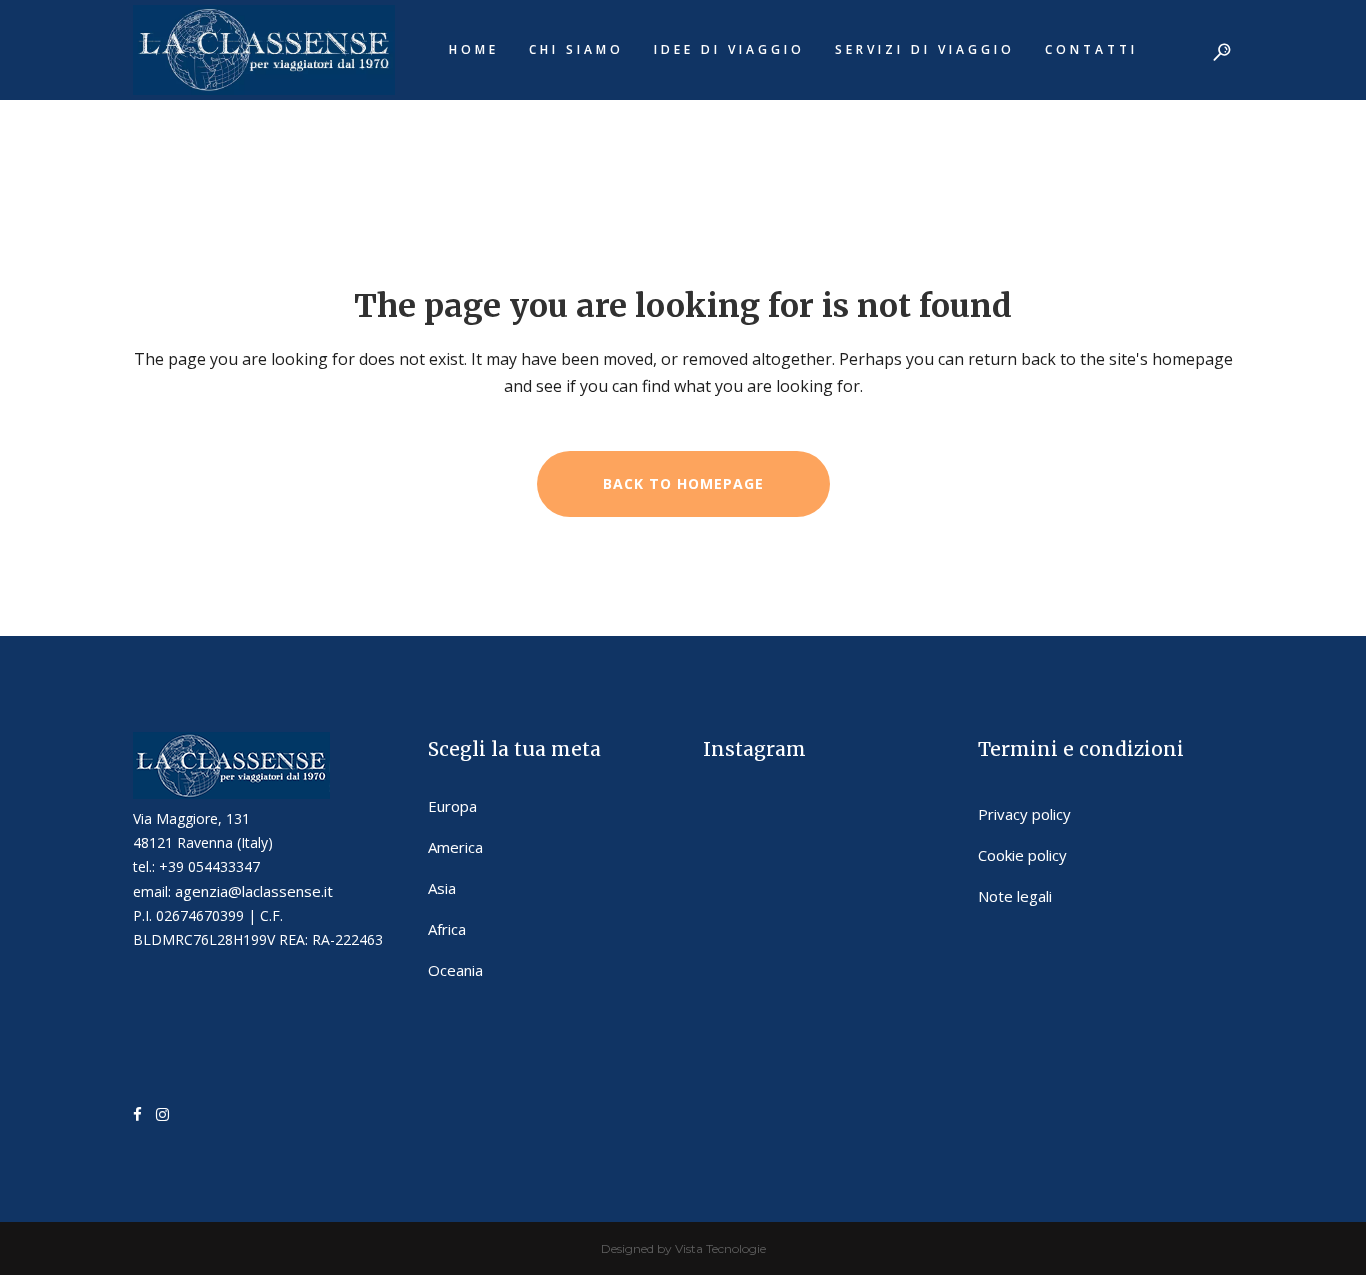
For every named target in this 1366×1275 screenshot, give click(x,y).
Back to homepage (683, 483)
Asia (442, 888)
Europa (452, 806)
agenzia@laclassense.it (254, 891)
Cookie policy (1022, 855)
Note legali (1015, 896)
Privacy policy (1024, 814)
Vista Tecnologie (720, 1248)
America (455, 847)
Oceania (455, 970)
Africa (447, 929)
